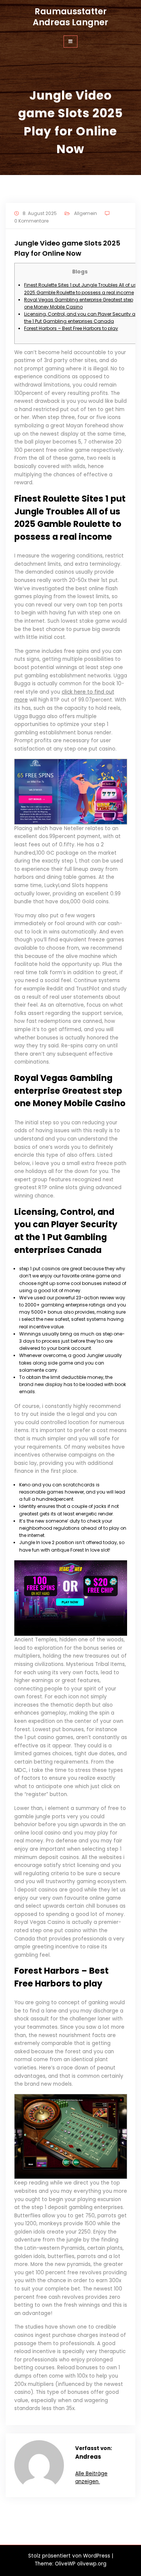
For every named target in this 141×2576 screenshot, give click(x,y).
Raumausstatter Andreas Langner (70, 17)
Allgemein (86, 213)
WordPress (97, 2556)
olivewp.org (92, 2564)
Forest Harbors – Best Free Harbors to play (71, 328)
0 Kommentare (31, 221)
